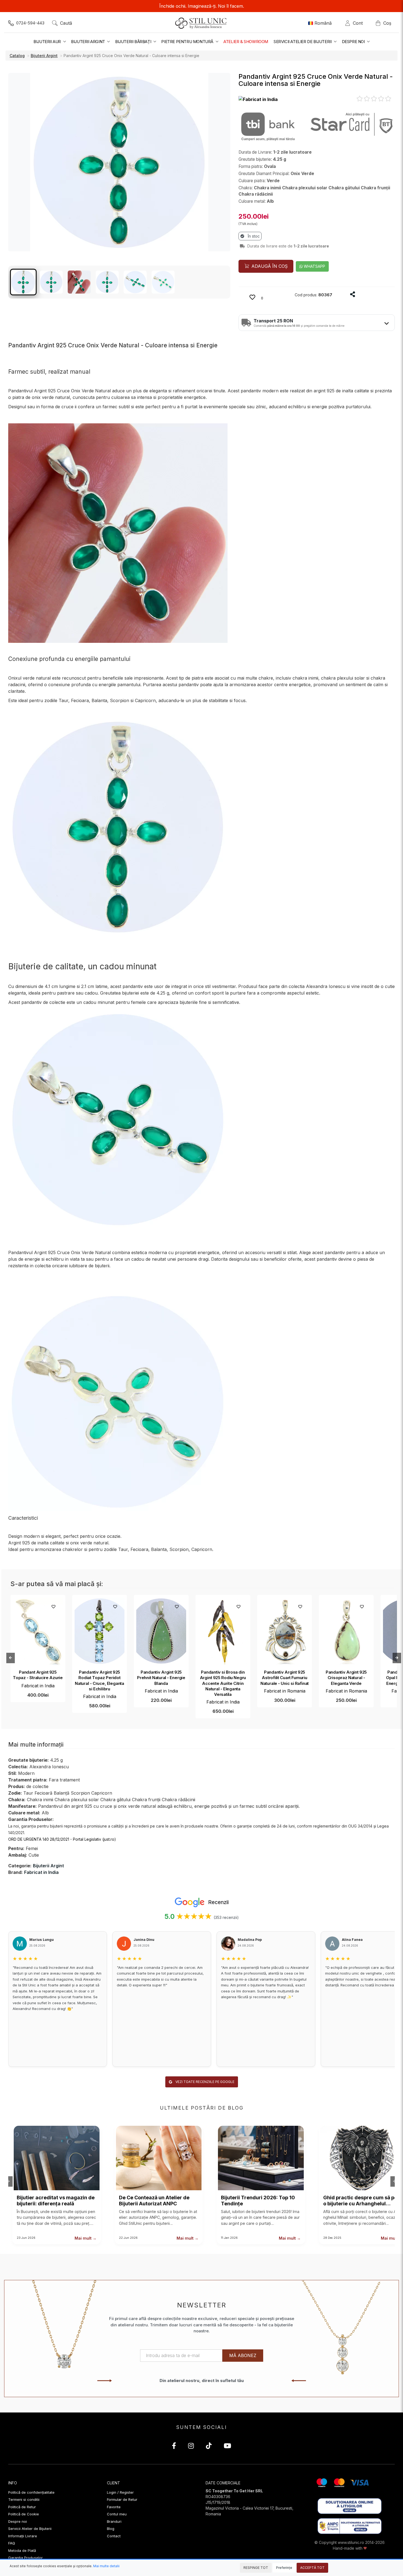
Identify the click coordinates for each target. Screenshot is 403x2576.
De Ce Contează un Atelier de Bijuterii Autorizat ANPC (154, 2201)
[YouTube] (227, 2447)
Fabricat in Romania (285, 1691)
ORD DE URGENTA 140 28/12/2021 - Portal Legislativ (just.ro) (62, 1839)
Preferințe (284, 2568)
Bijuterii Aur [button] (48, 42)
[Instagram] (191, 2447)
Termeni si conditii (24, 2499)
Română (323, 23)
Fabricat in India (38, 1686)
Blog (111, 2529)
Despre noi (18, 2521)
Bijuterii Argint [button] (88, 42)
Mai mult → (86, 2238)
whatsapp (314, 266)
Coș (387, 23)
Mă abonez (243, 2355)
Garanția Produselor (25, 2558)
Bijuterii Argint (44, 56)
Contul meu (117, 2514)
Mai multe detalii (106, 2566)
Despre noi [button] (354, 42)
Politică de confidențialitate (31, 2492)
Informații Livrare (23, 2536)
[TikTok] (209, 2447)
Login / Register (120, 2492)
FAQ (12, 2543)
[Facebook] (174, 2447)
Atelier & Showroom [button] (246, 42)
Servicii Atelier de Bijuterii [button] (303, 42)
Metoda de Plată (22, 2550)
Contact (114, 2536)
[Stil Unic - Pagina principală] (202, 23)
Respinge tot (256, 2568)
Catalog (17, 56)
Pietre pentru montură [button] (188, 42)
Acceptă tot (312, 2568)
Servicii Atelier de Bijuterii (30, 2529)
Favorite (114, 2507)
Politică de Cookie (24, 2514)
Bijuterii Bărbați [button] (134, 42)
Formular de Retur (122, 2499)
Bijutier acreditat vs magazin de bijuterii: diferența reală (56, 2201)
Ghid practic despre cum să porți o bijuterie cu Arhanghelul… (363, 2201)
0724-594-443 (30, 23)
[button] (258, 99)
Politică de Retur (22, 2507)
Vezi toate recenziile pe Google (205, 2082)
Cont (359, 23)
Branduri (114, 2521)
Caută (66, 23)
